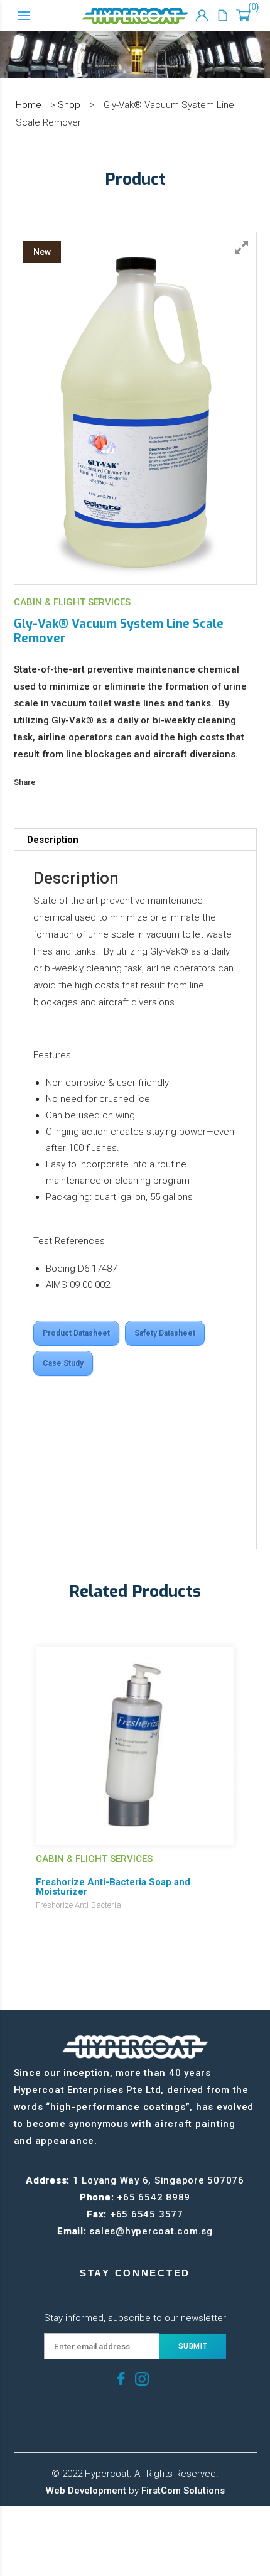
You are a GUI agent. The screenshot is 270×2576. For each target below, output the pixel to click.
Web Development (86, 2491)
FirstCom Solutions (183, 2491)
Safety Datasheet (165, 1333)
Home (29, 105)
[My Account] (202, 16)
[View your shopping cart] (243, 16)
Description (53, 840)
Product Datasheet (76, 1333)
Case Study (63, 1363)
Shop (69, 105)
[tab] (135, 840)
